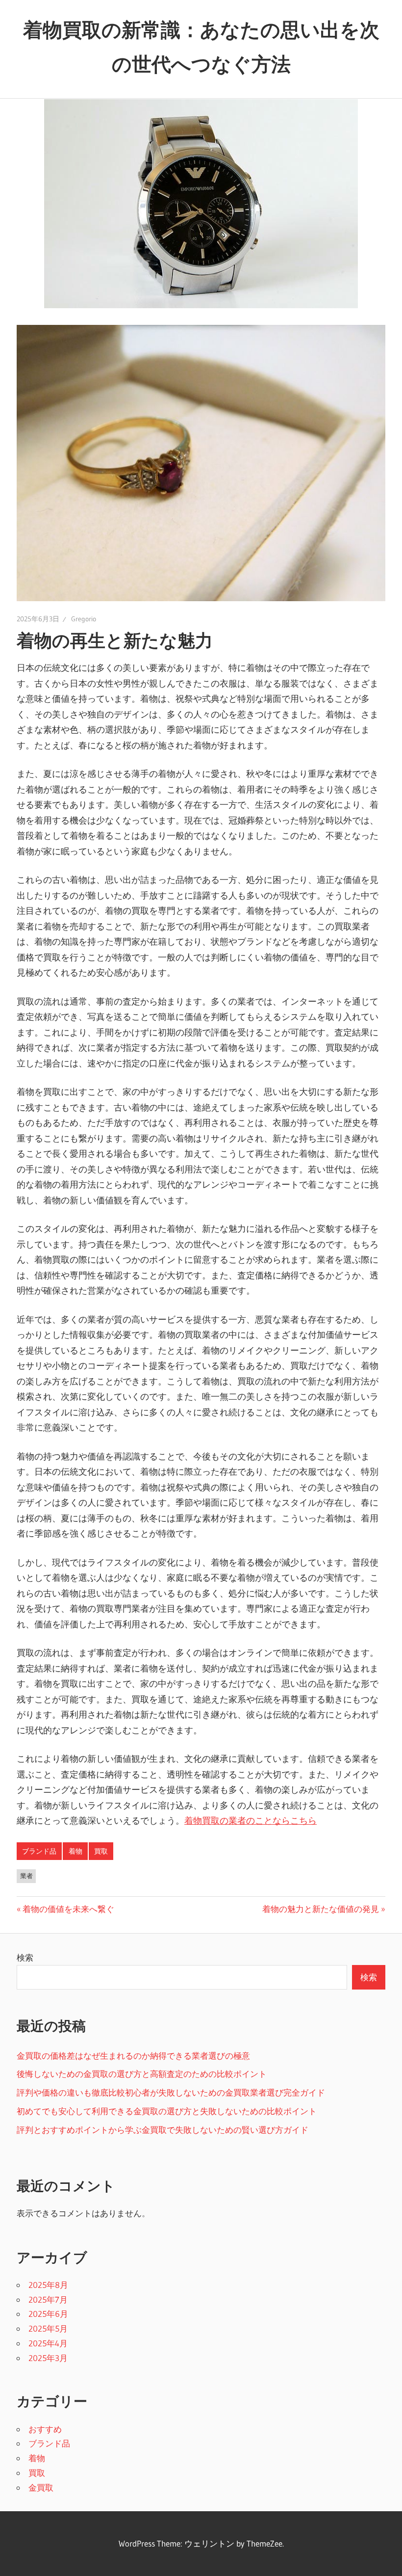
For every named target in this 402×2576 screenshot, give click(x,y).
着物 (75, 1851)
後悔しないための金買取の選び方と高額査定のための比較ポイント (142, 2074)
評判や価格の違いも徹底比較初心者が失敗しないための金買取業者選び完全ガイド (171, 2092)
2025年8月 (48, 2285)
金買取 (41, 2487)
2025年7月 (48, 2299)
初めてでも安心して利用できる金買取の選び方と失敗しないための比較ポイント (167, 2111)
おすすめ (45, 2429)
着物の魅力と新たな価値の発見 (321, 1909)
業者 (26, 1876)
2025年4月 (48, 2343)
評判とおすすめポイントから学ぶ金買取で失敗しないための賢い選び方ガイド (163, 2130)
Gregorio (84, 619)
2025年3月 (48, 2358)
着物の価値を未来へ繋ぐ (68, 1909)
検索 (25, 1957)
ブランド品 (39, 1851)
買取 (101, 1851)
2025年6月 (48, 2314)
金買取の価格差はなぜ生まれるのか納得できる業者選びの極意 (133, 2056)
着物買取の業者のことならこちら (251, 1821)
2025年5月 (48, 2328)
